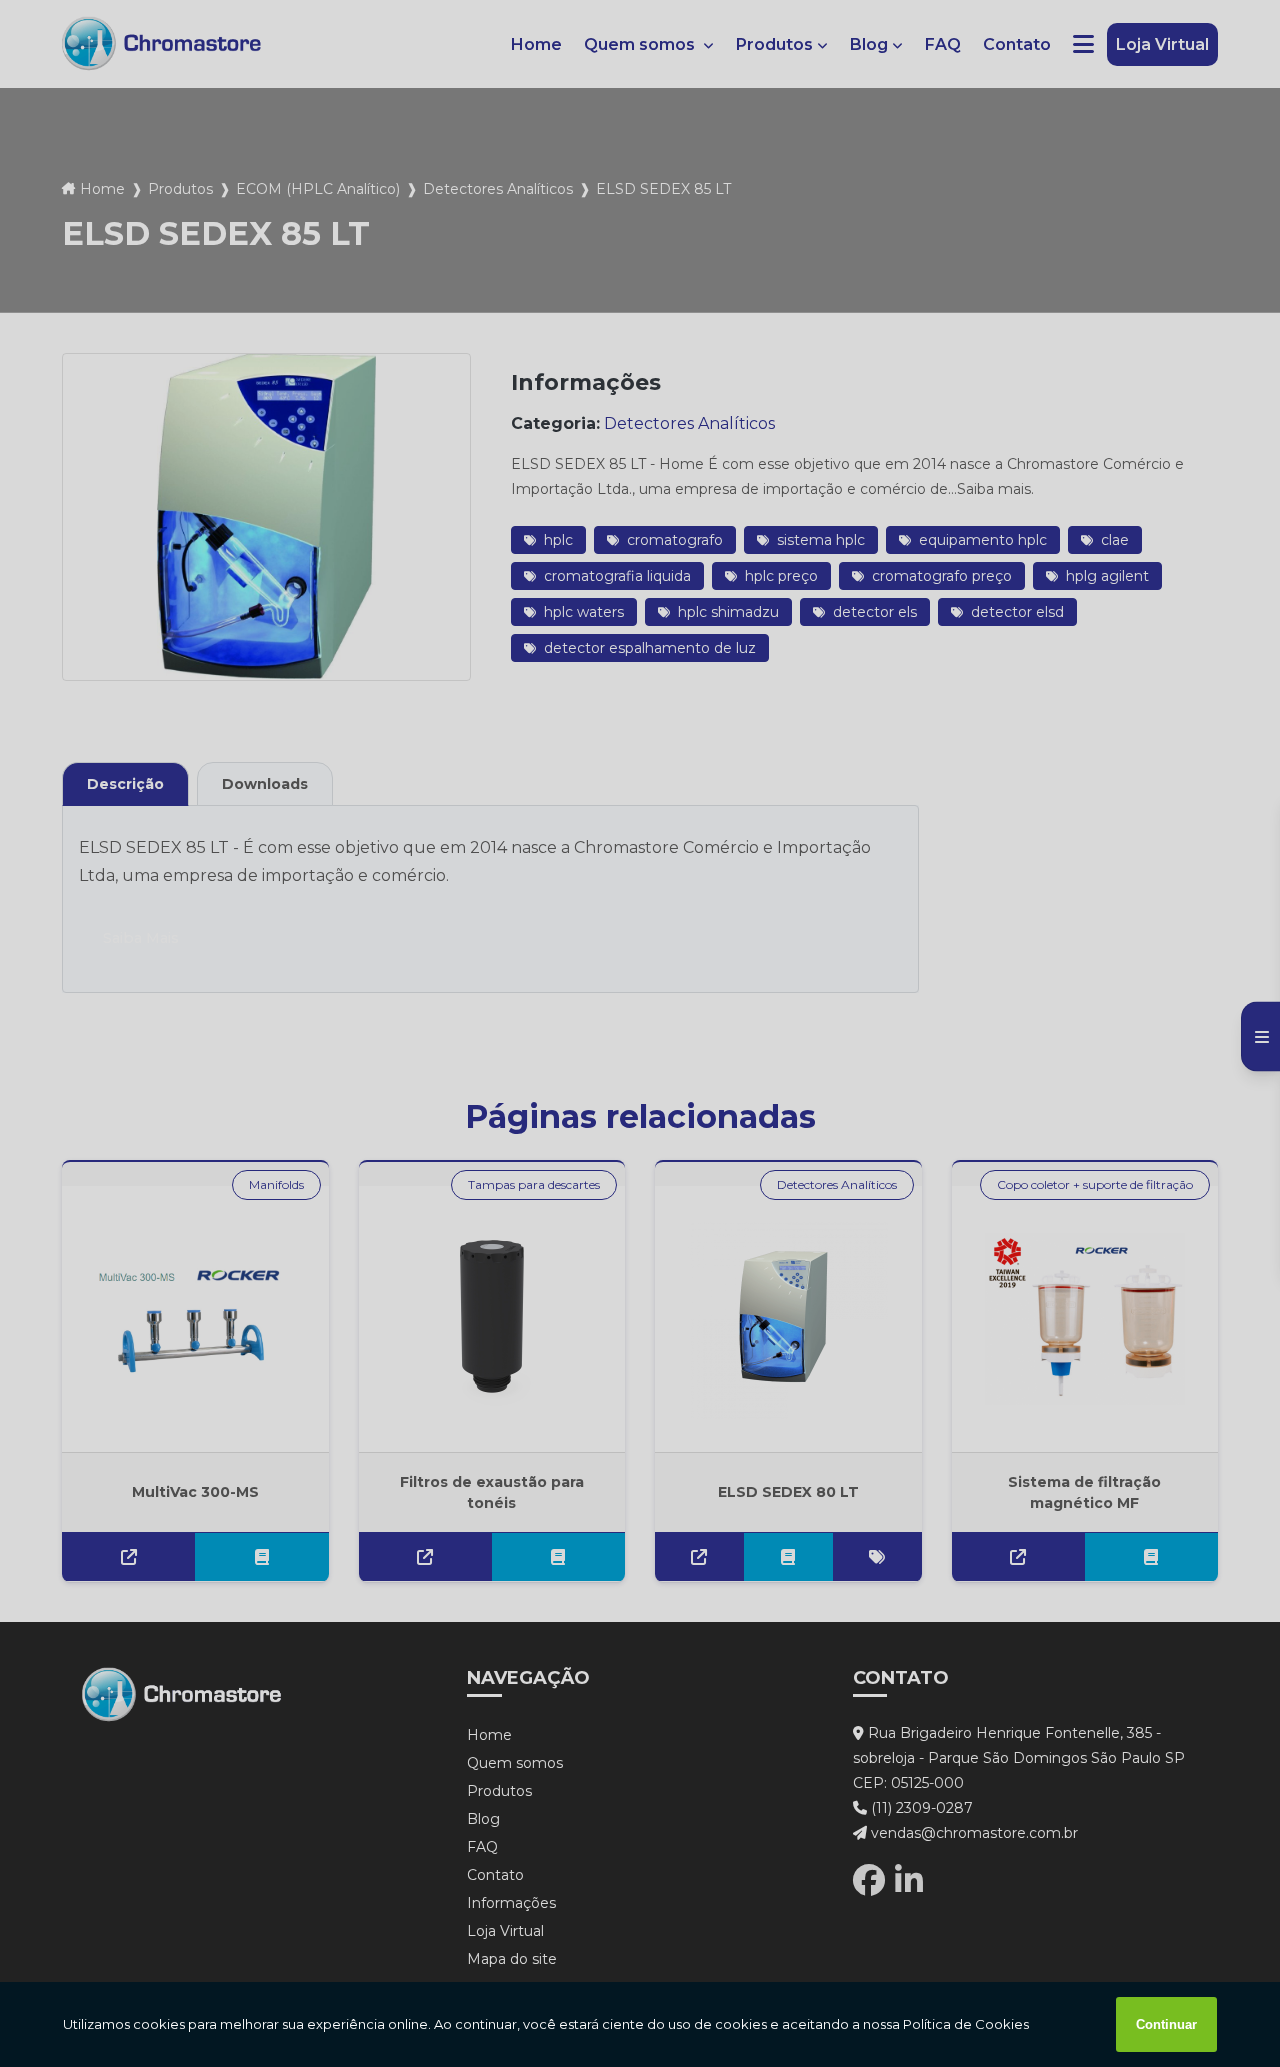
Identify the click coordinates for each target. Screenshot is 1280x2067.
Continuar (1166, 2024)
